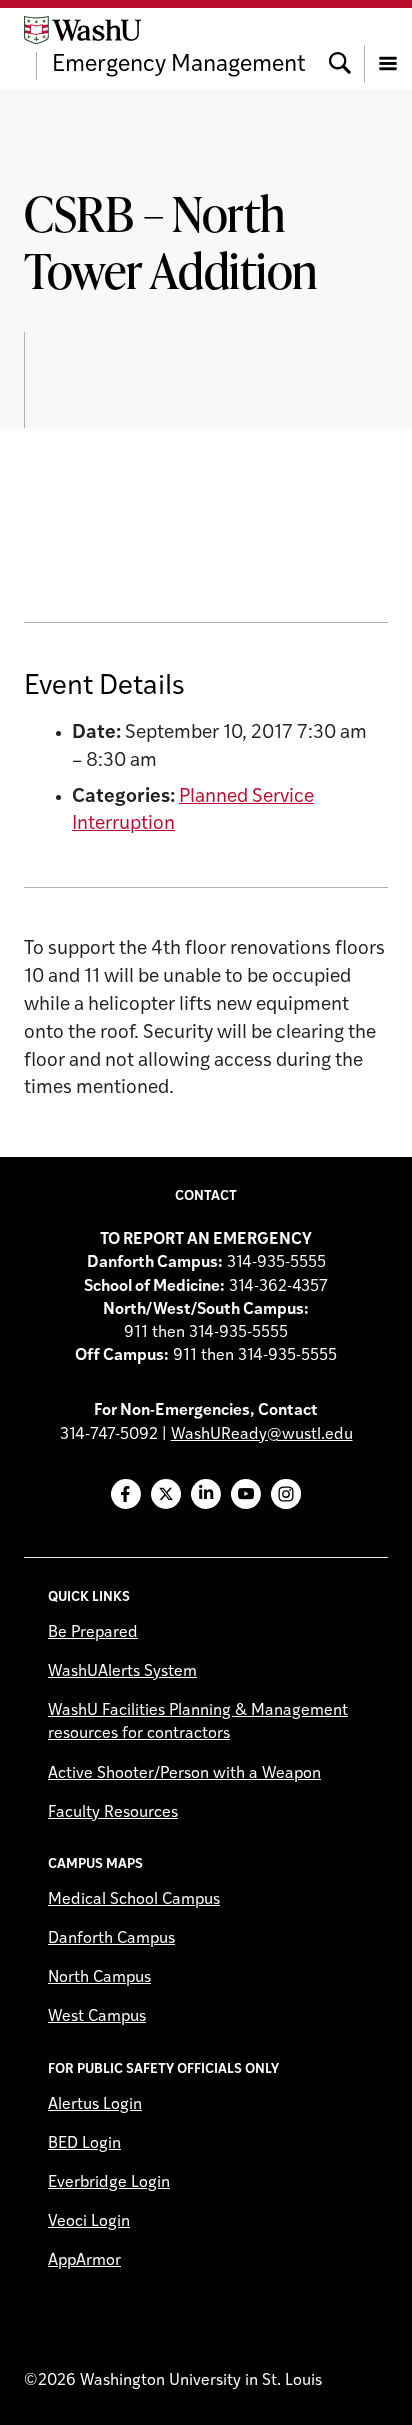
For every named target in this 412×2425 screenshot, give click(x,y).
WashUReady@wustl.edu (262, 1435)
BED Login (84, 2144)
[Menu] (388, 48)
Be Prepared (93, 1633)
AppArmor (84, 2261)
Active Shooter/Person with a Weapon (184, 1774)
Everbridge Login (109, 2183)
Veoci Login (89, 2222)
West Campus (97, 2017)
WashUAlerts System (122, 1672)
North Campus (99, 1978)
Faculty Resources (113, 1813)
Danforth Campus (111, 1939)
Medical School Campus (134, 1900)
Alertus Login (95, 2105)
